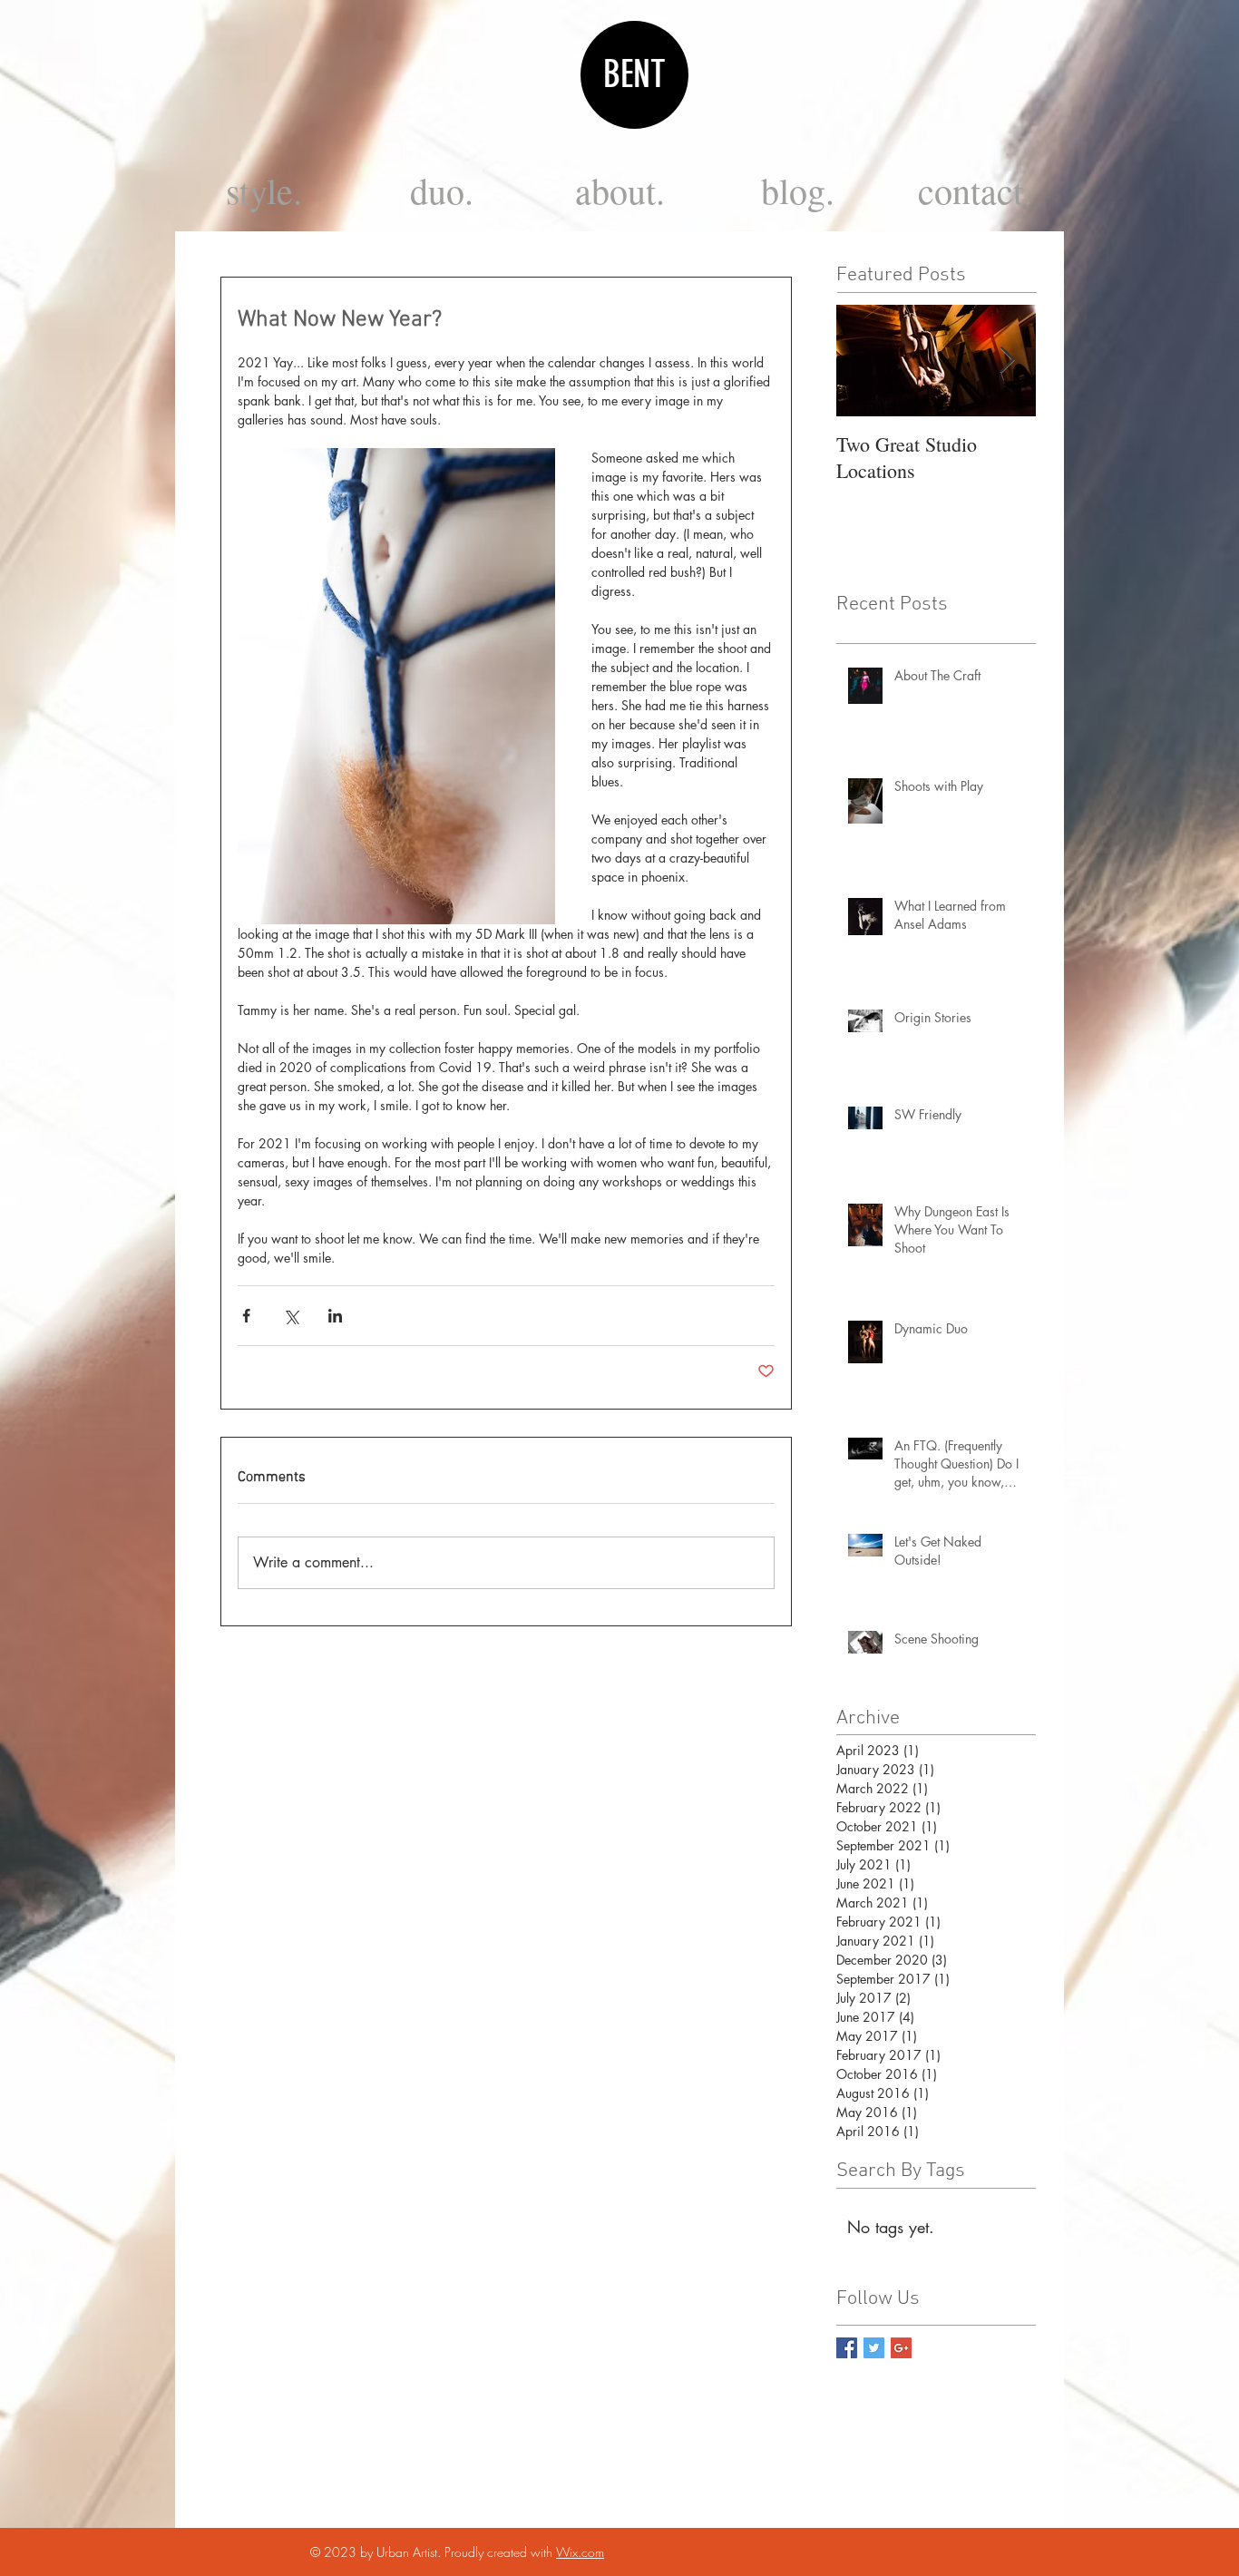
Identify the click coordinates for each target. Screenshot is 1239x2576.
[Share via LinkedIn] (335, 1316)
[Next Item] (1007, 361)
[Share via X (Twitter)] (291, 1316)
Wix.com (580, 2552)
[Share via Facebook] (246, 1316)
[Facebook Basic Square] (847, 2348)
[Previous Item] (865, 361)
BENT (634, 74)
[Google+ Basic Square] (901, 2348)
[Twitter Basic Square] (874, 2348)
